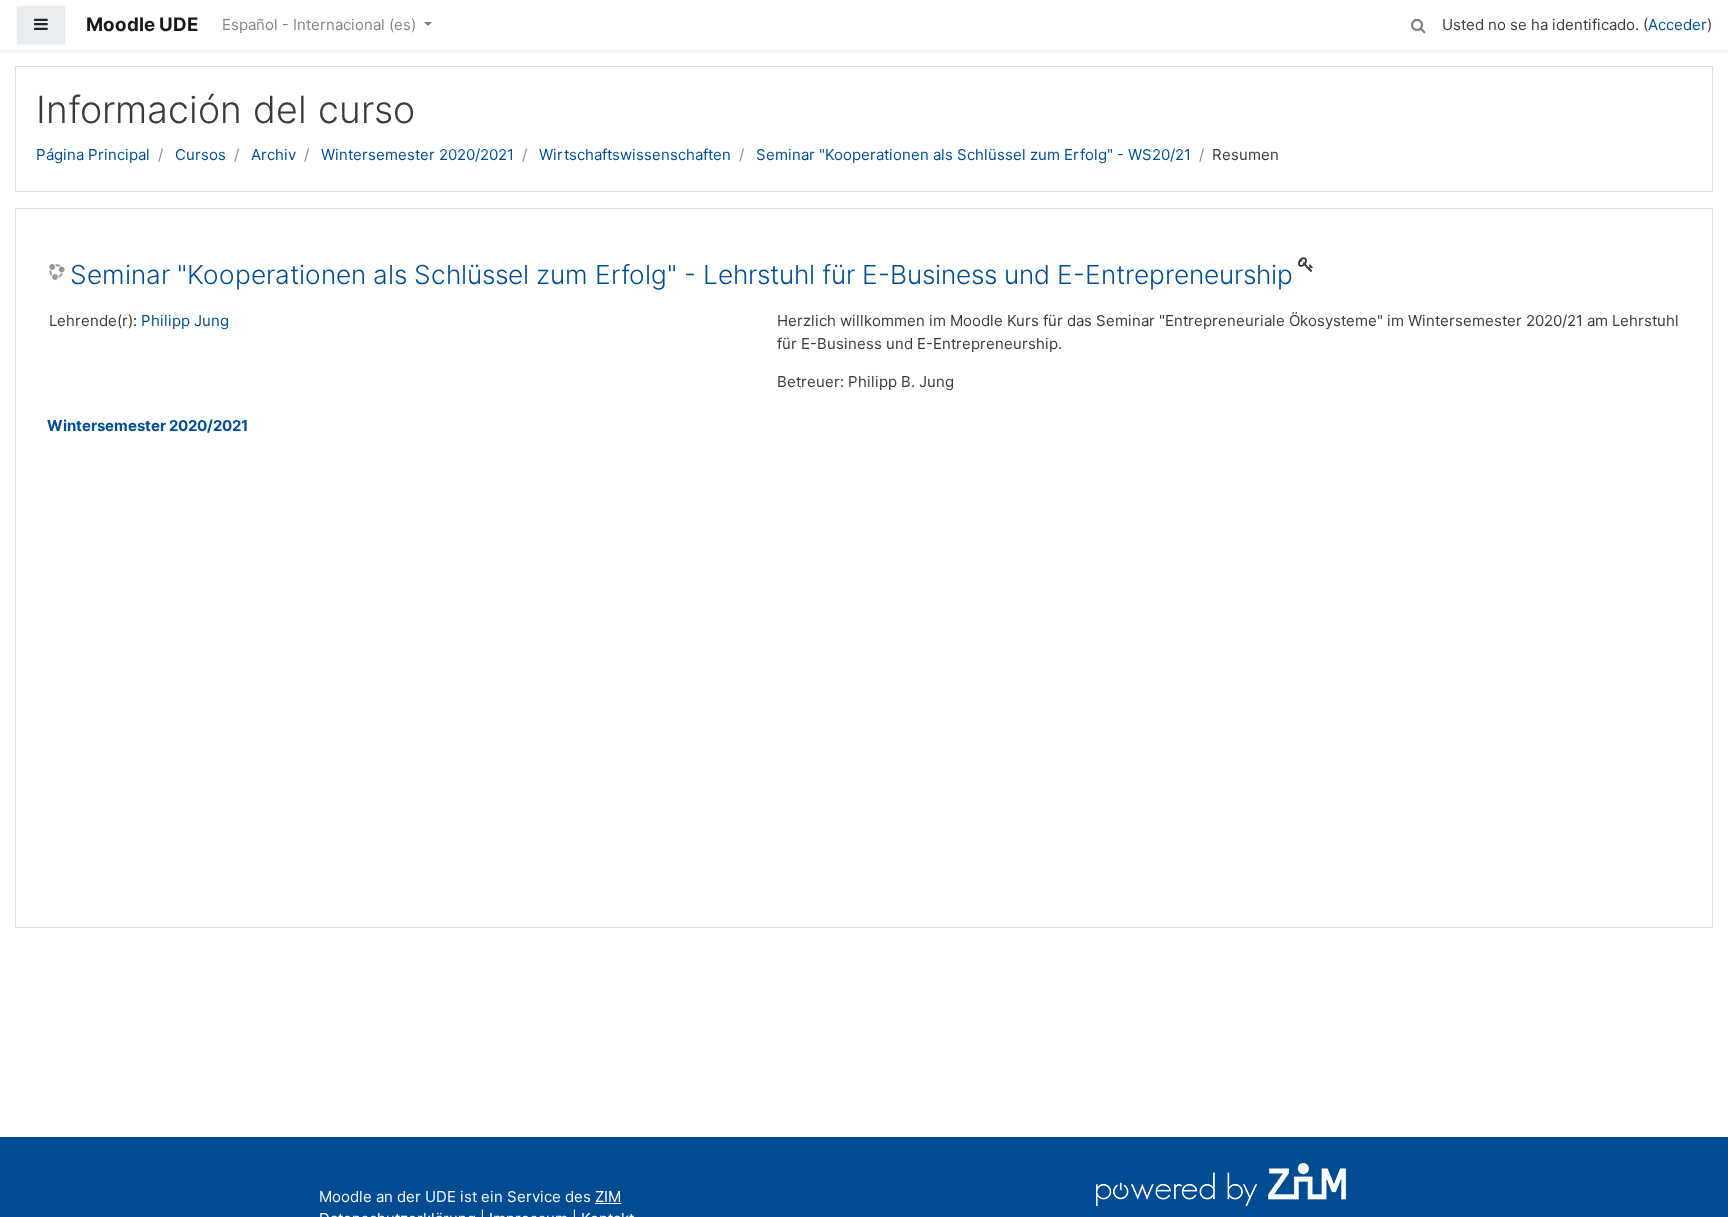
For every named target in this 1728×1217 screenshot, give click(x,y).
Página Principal (93, 154)
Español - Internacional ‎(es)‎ (321, 24)
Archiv (273, 154)
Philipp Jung (185, 320)
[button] (1418, 22)
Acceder (1677, 24)
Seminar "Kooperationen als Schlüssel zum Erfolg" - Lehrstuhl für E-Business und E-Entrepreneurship (681, 274)
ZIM (608, 1196)
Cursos (200, 154)
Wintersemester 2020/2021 (417, 154)
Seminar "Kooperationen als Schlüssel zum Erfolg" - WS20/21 (973, 154)
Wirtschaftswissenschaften (635, 154)
